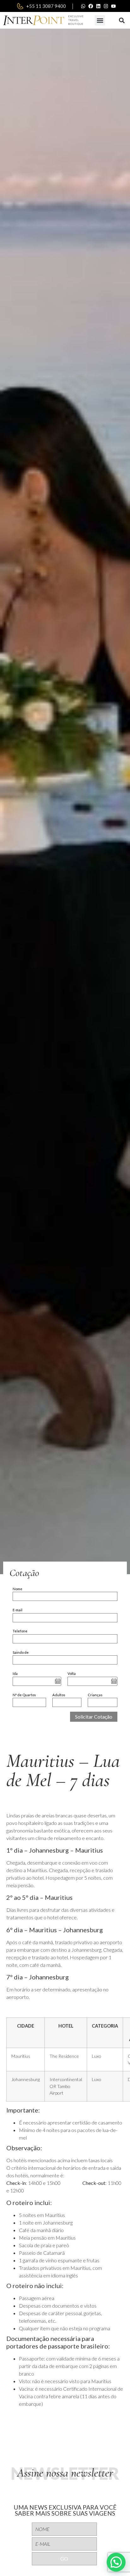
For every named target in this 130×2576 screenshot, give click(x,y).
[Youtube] (114, 6)
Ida (15, 1673)
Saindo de (21, 1652)
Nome (18, 1589)
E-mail (18, 1610)
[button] (100, 20)
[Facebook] (91, 6)
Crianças (95, 1695)
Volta (72, 1673)
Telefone (20, 1631)
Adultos (59, 1695)
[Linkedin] (98, 6)
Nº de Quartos (24, 1695)
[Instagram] (106, 6)
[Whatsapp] (83, 6)
